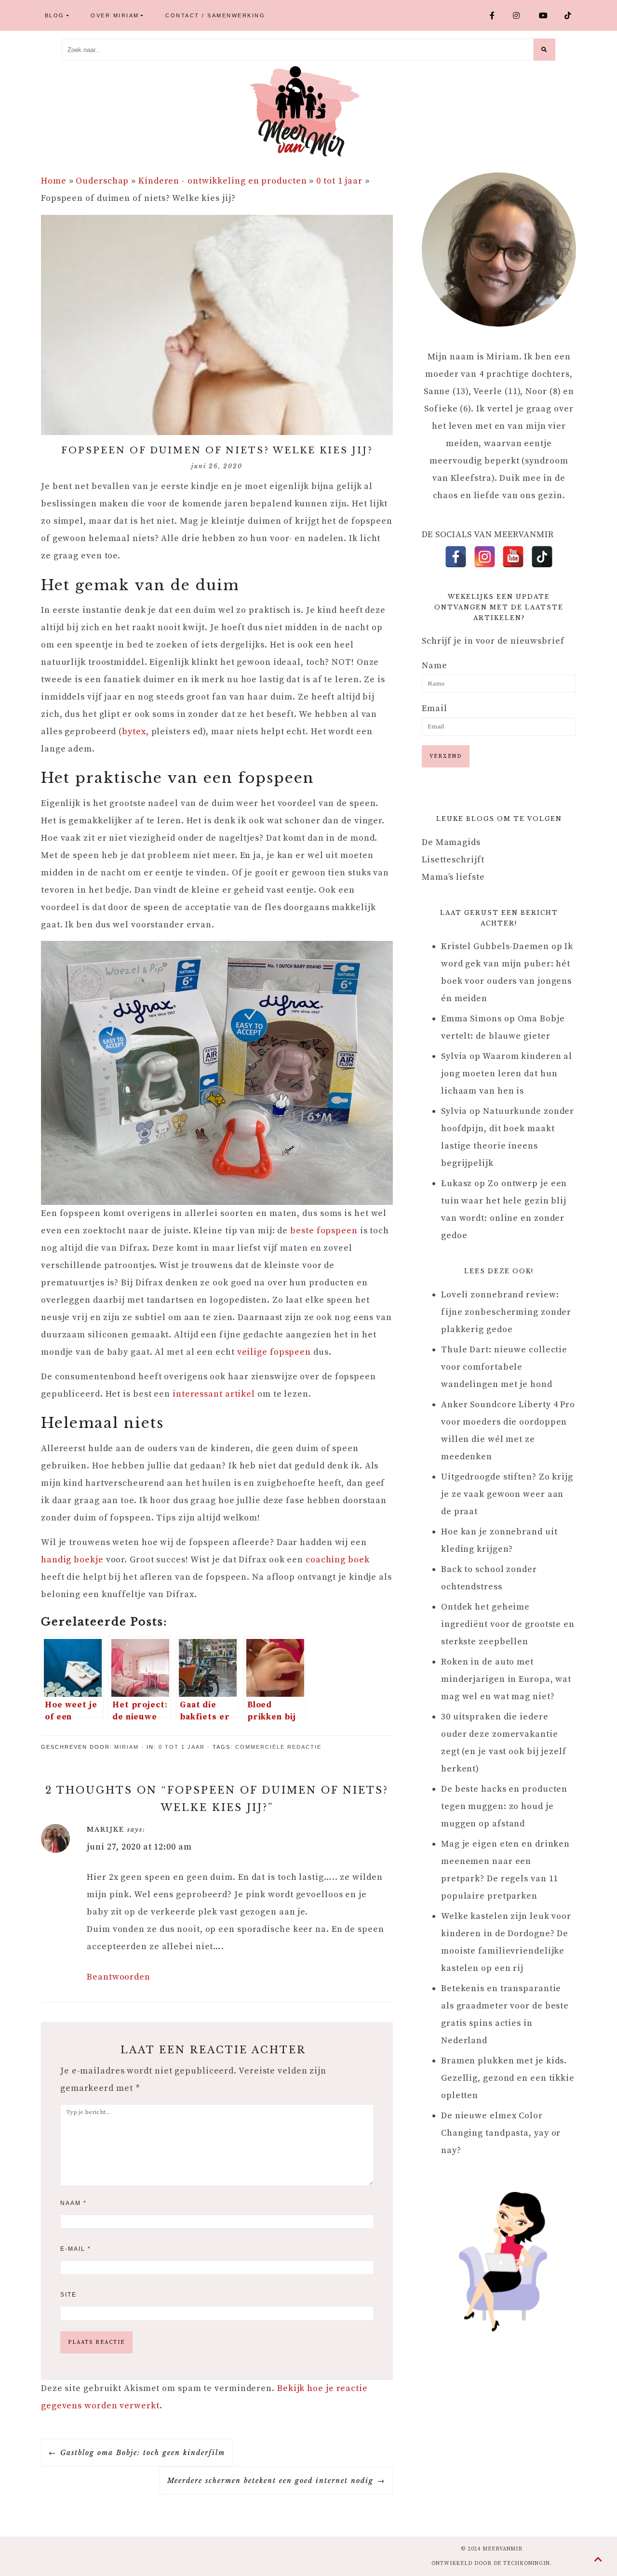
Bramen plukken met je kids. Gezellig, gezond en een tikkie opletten (508, 2078)
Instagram (522, 15)
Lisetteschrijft (453, 860)
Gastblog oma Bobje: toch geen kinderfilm (143, 2453)
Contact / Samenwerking (215, 15)
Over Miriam (115, 15)
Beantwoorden (119, 1977)
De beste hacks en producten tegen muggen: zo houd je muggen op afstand (504, 1806)
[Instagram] (485, 557)
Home (54, 181)
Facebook (497, 15)
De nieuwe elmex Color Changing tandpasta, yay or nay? (501, 2133)
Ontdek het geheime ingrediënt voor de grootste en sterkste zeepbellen (508, 1624)
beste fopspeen (324, 1231)
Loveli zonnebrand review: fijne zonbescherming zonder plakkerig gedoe (506, 1312)
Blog (55, 15)
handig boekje (72, 1560)
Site (68, 2295)
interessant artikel (215, 1394)
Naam (74, 2203)
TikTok (572, 15)
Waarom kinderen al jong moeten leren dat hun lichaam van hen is (507, 1074)
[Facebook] (456, 557)
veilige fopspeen (274, 1352)
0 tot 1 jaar (339, 181)
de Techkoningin (522, 2563)
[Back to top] (598, 2560)
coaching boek (338, 1560)
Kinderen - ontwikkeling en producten (222, 181)
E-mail (76, 2249)
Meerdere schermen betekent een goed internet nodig (270, 2481)
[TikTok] (542, 557)
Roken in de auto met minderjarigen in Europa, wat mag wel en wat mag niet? (506, 1679)
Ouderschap (102, 181)
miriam (127, 1747)
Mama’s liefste (453, 877)
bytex (134, 732)
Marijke (106, 1830)
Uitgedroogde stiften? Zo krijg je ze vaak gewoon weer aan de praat (507, 1494)
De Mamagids (451, 842)
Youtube (548, 15)
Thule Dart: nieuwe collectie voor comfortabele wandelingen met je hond (504, 1367)
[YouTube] (513, 557)
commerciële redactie (278, 1747)
